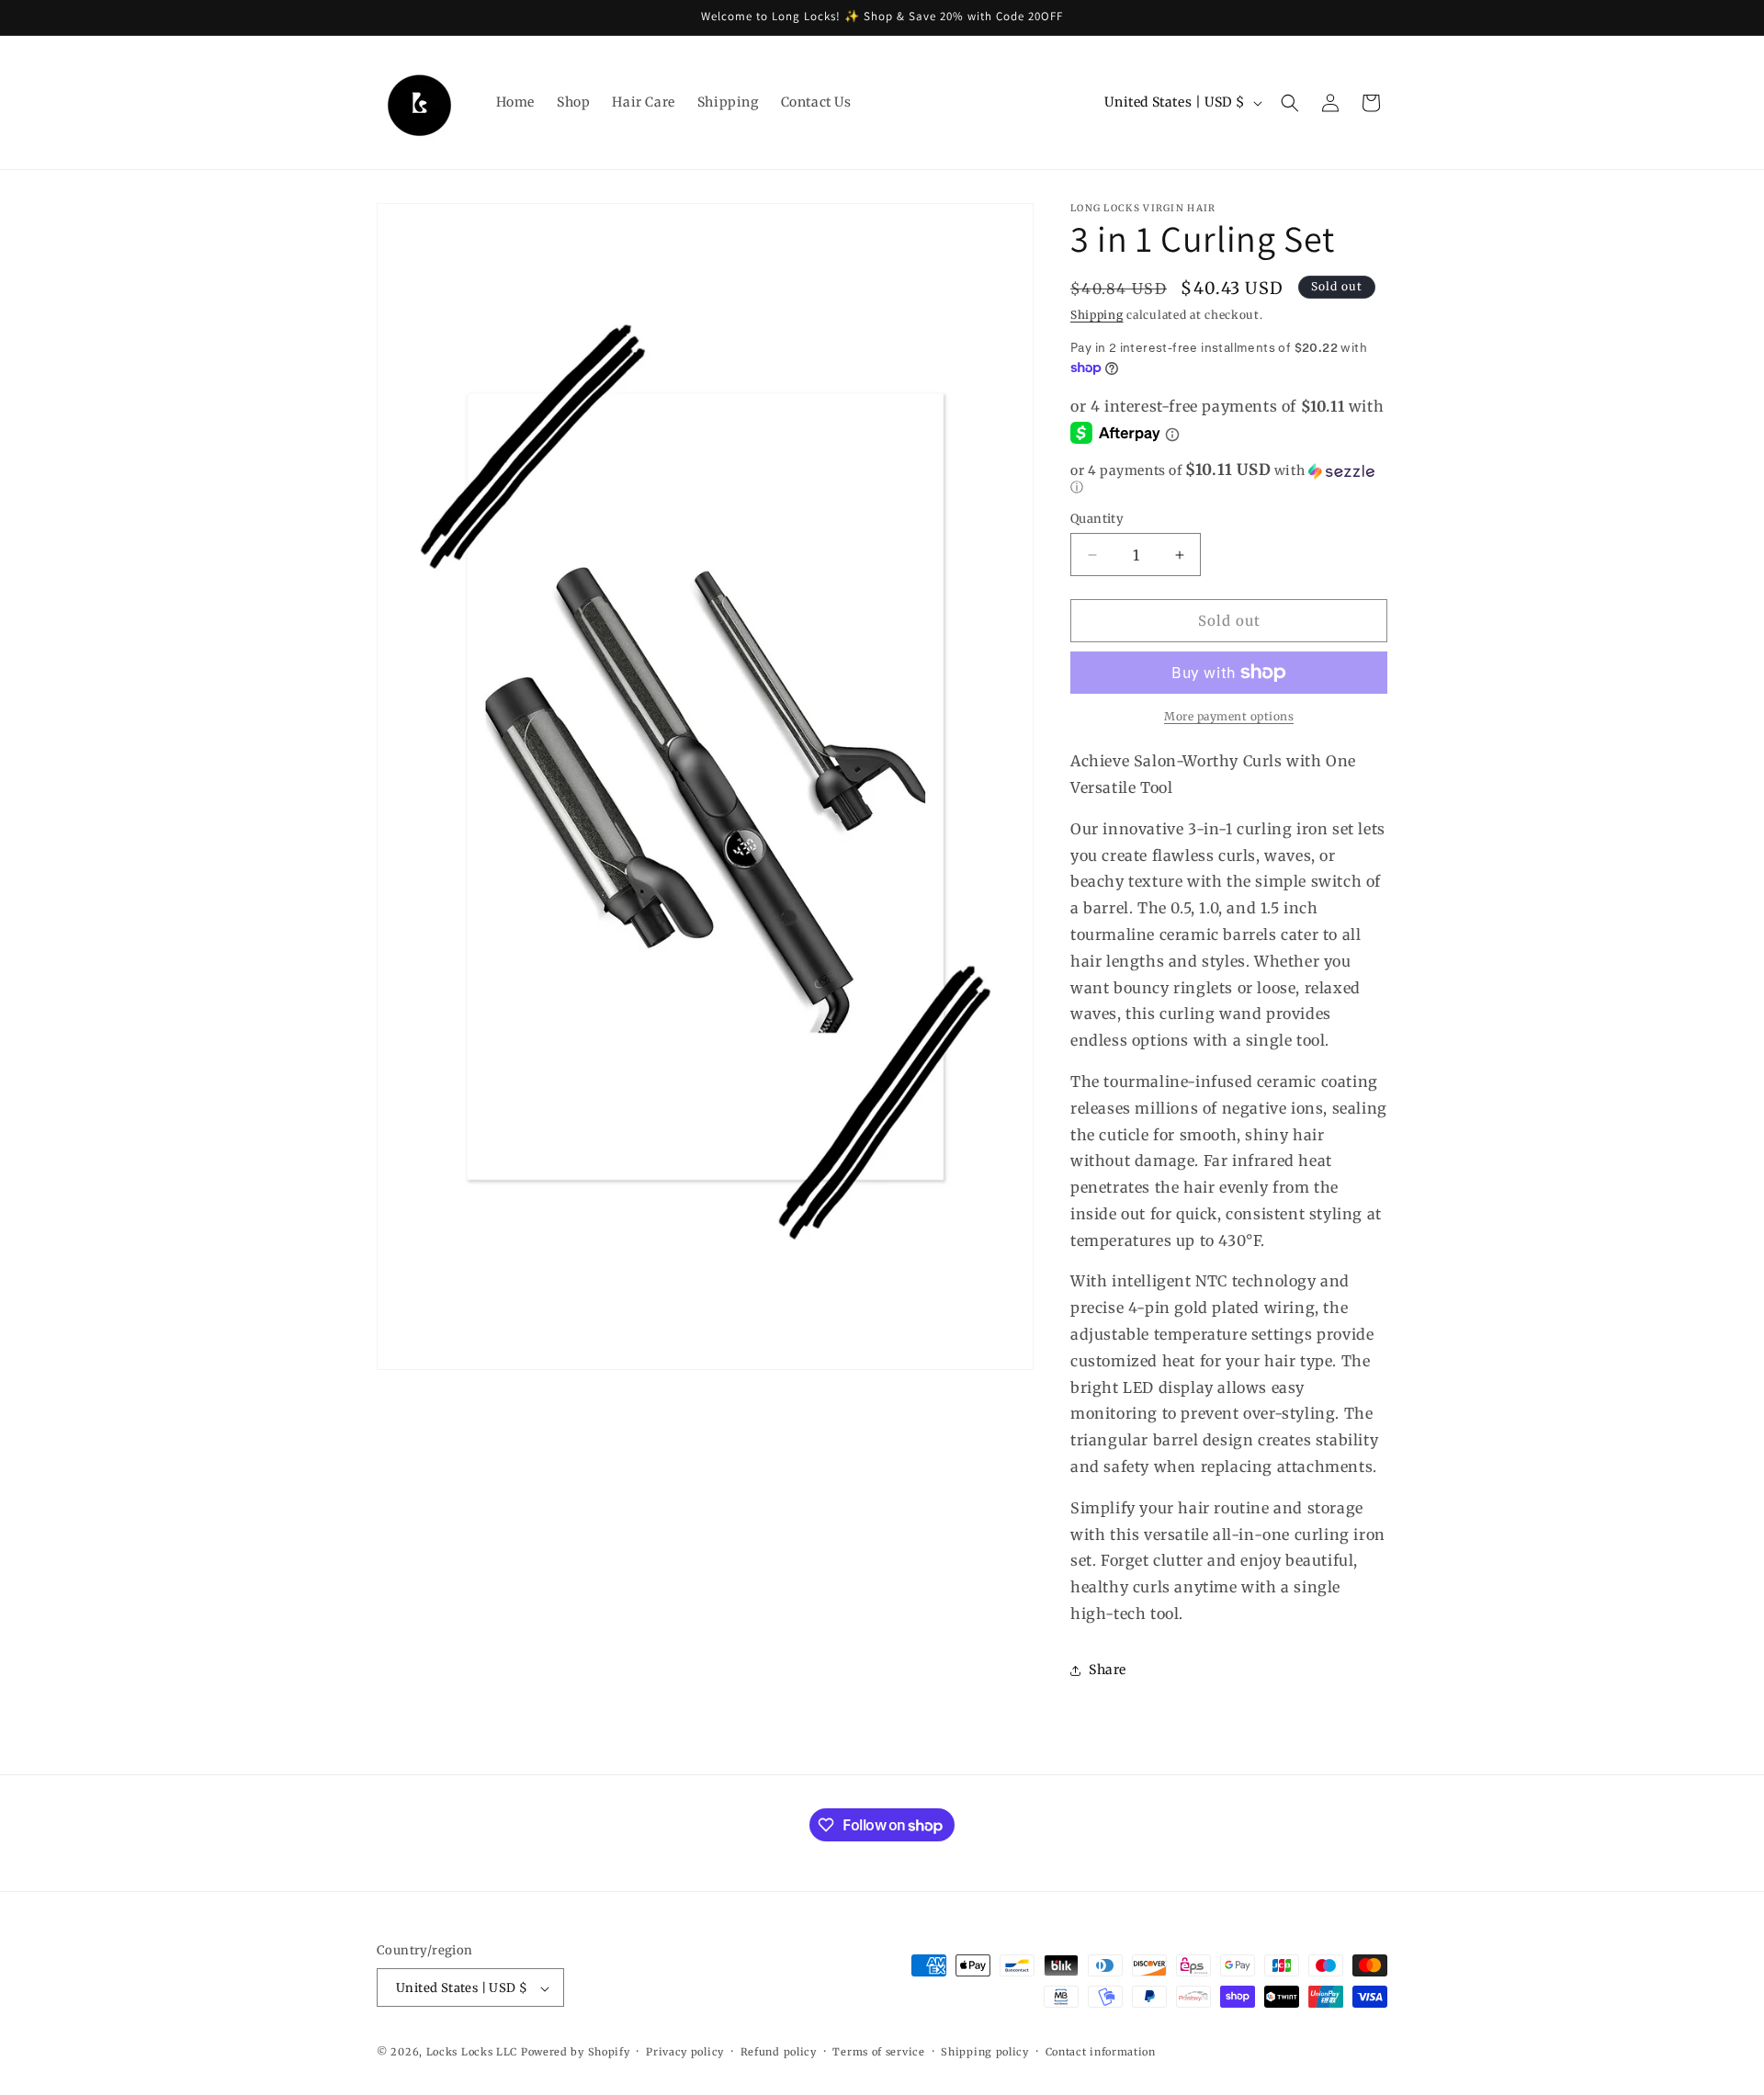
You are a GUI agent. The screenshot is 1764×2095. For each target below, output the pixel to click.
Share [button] (1108, 1670)
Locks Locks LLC (474, 2053)
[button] (1290, 103)
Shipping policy (985, 2052)
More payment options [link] (1229, 716)
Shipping (1097, 315)
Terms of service (878, 2052)
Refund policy (779, 2052)
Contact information (1101, 2052)
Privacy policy (685, 2052)
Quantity (1097, 519)
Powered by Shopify (576, 2053)
